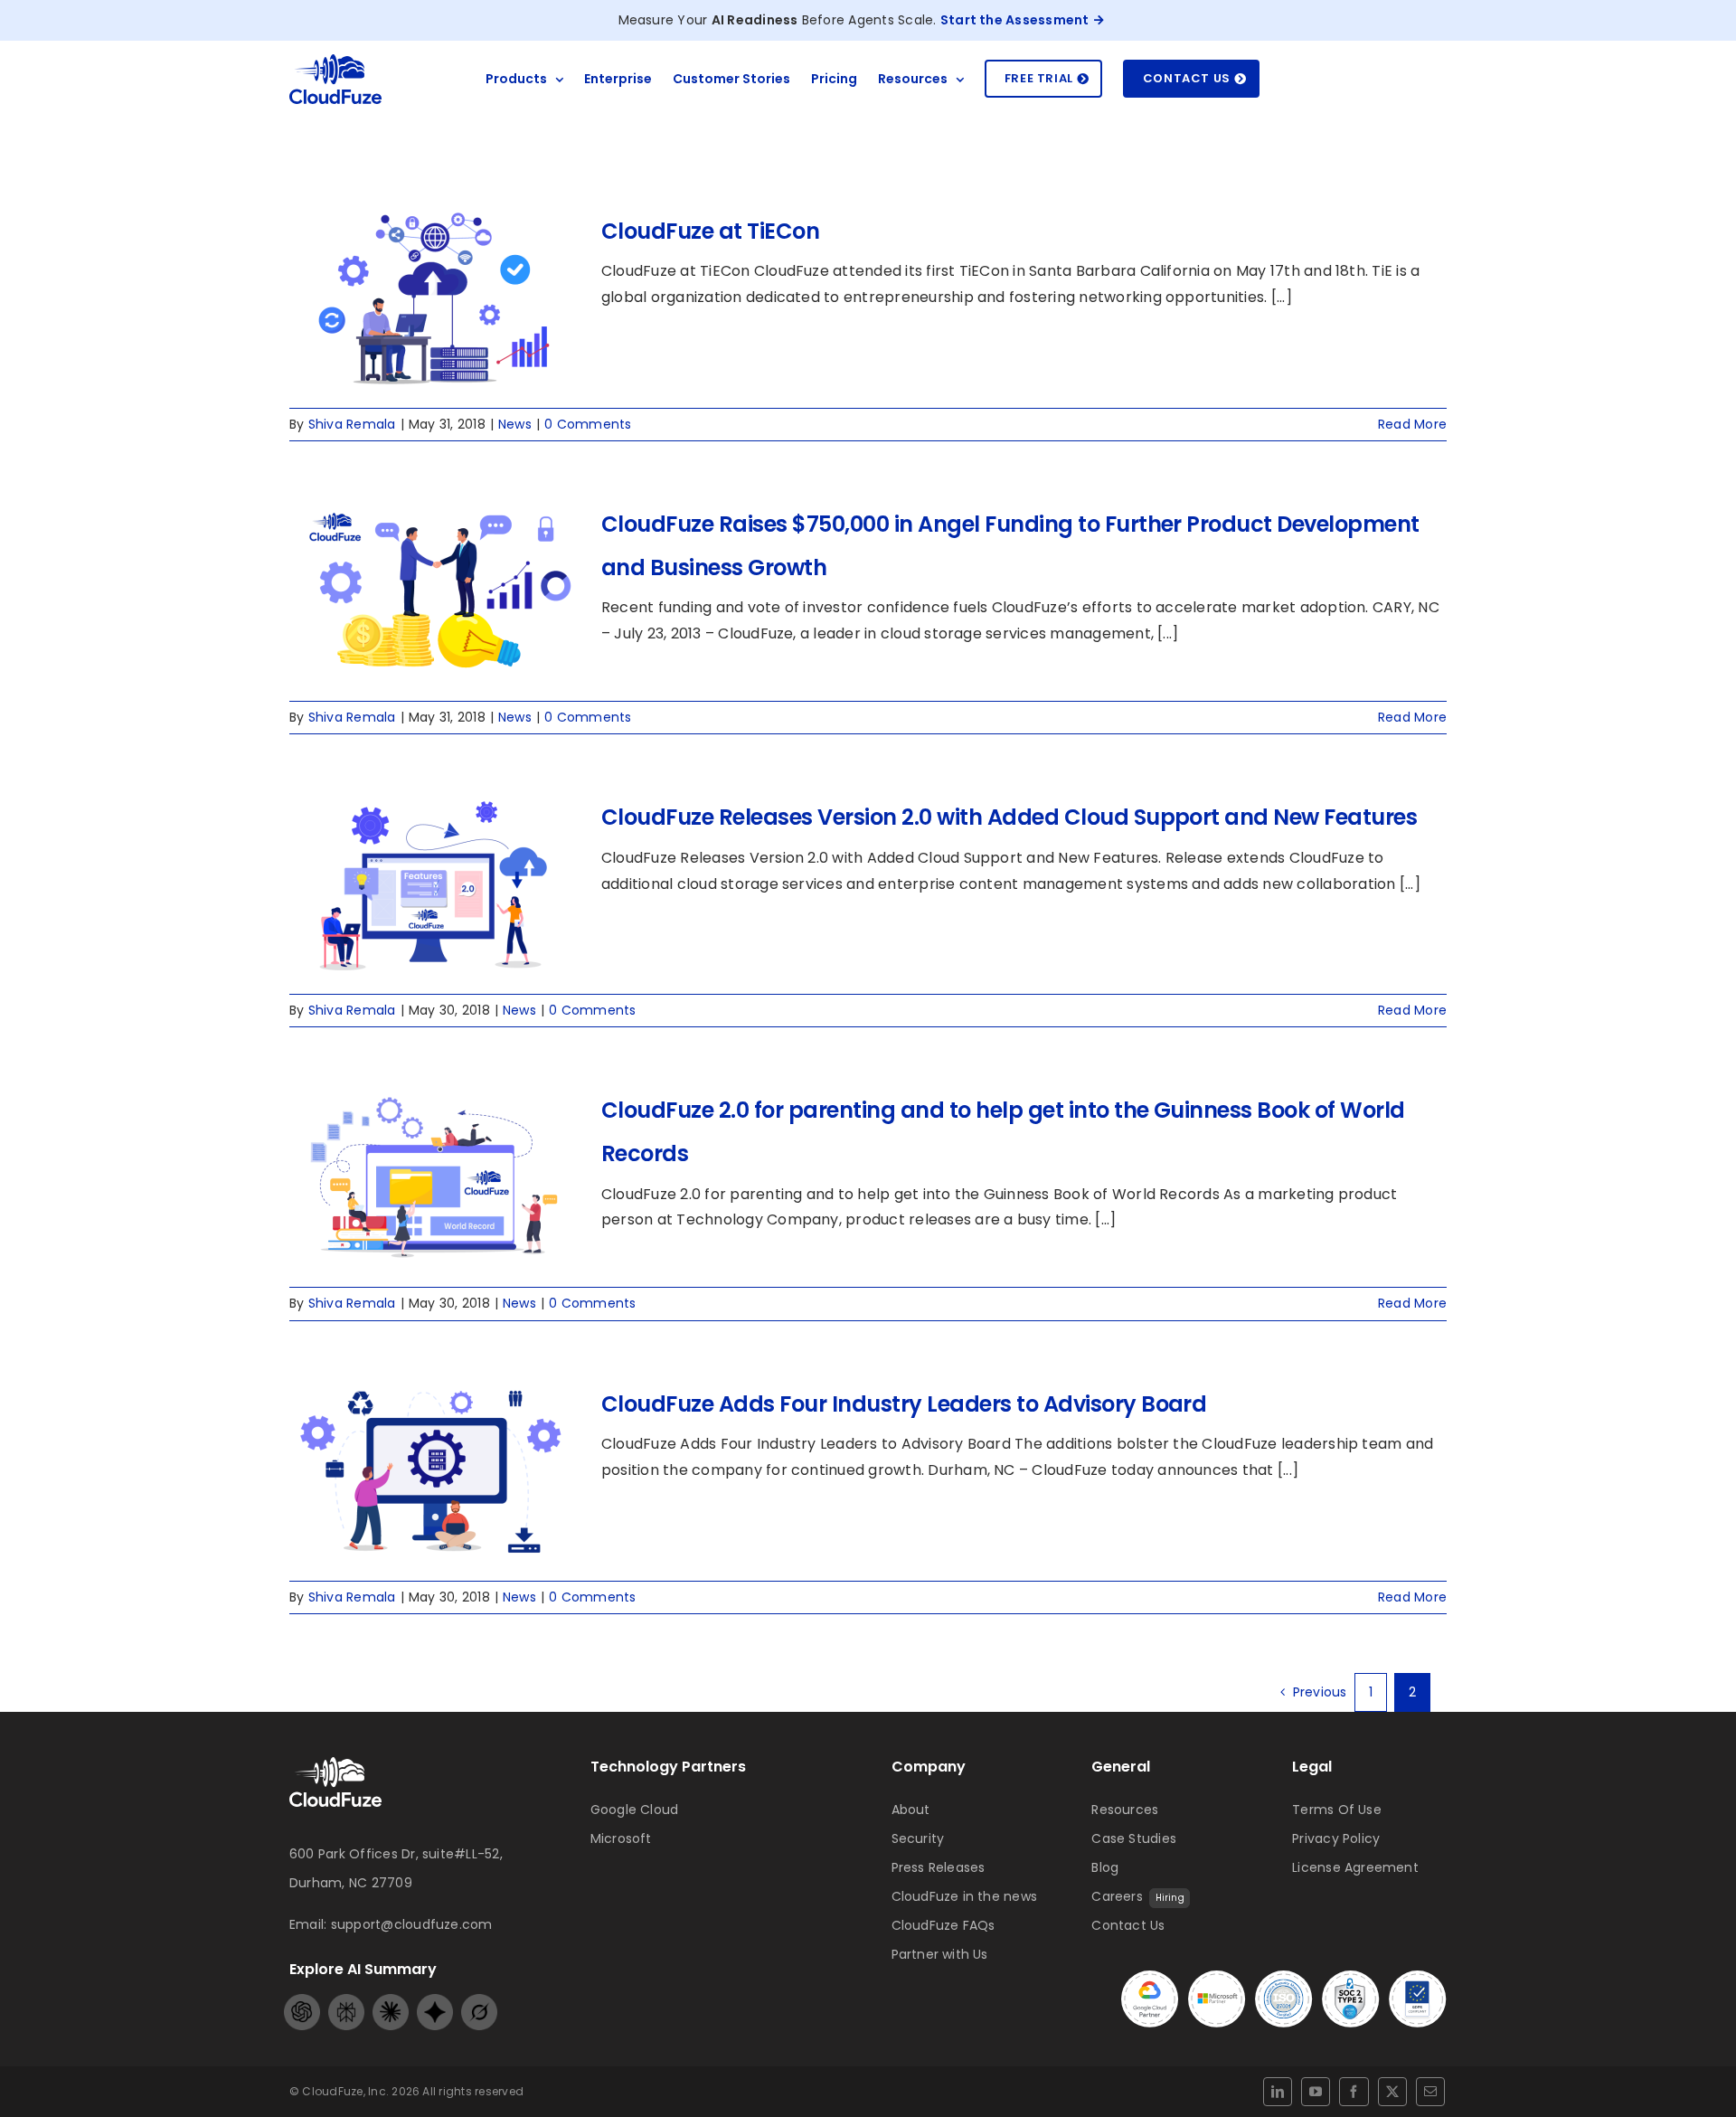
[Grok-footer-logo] (479, 2001)
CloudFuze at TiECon (405, 299)
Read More (1412, 424)
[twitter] (1392, 2092)
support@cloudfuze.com (412, 1924)
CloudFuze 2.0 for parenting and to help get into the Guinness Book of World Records (405, 1178)
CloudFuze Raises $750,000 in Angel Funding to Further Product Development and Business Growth (405, 592)
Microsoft (621, 1838)
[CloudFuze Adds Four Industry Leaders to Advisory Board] (434, 1471)
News (515, 424)
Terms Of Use (1337, 1810)
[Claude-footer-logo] (391, 2001)
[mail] (1430, 2092)
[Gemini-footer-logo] (435, 2001)
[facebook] (1354, 2092)
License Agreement (1355, 1867)
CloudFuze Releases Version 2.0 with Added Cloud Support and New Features (405, 885)
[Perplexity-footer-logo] (346, 2001)
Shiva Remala (352, 424)
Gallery (464, 299)
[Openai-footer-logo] (302, 2001)
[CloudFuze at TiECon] (434, 298)
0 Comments (588, 424)
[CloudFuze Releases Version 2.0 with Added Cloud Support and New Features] (434, 884)
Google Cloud (635, 1810)
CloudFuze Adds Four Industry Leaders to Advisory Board (405, 1471)
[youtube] (1316, 2092)
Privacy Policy (1336, 1838)
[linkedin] (1278, 2092)
